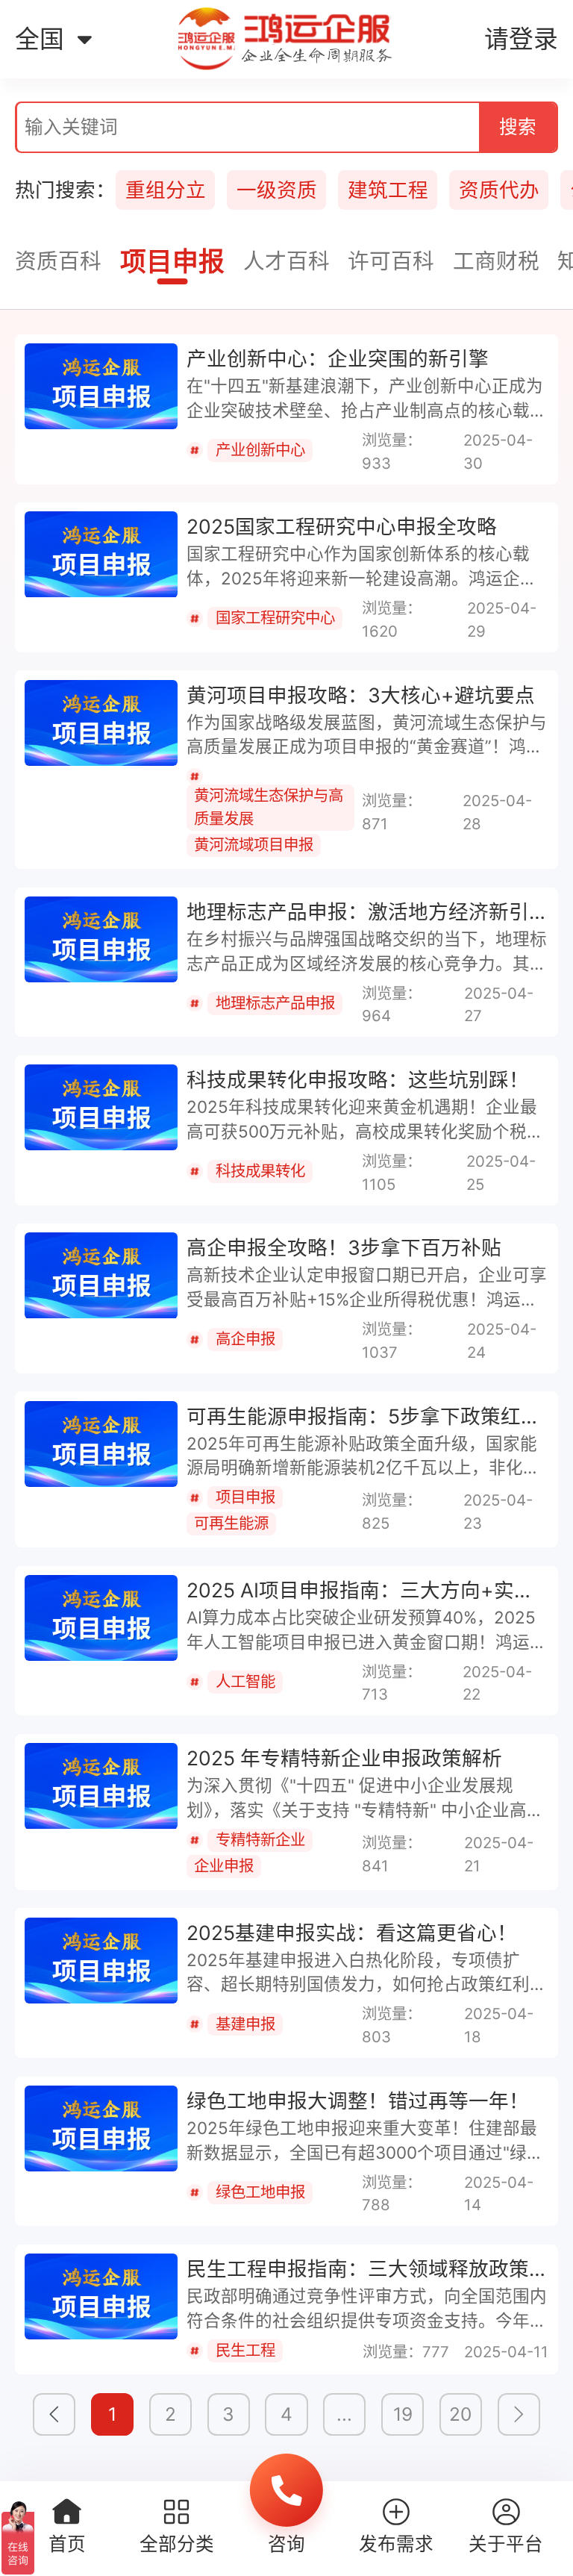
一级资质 (277, 190)
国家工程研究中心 (275, 618)
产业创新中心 (260, 450)
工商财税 (496, 261)
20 (460, 2414)
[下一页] (519, 2414)
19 (403, 2414)
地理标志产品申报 (275, 1003)
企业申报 (224, 1866)
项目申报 (172, 262)
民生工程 (245, 2350)
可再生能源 (231, 1523)
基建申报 (245, 2024)
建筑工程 (388, 190)
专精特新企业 (260, 1840)
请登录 (521, 39)
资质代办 (499, 190)
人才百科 (286, 261)
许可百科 (391, 261)
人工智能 (245, 1681)
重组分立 (166, 190)
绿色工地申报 (260, 2192)
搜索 (518, 127)
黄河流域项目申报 (254, 845)
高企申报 (245, 1339)
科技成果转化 (260, 1171)
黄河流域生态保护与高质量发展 (269, 807)
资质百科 (58, 261)
